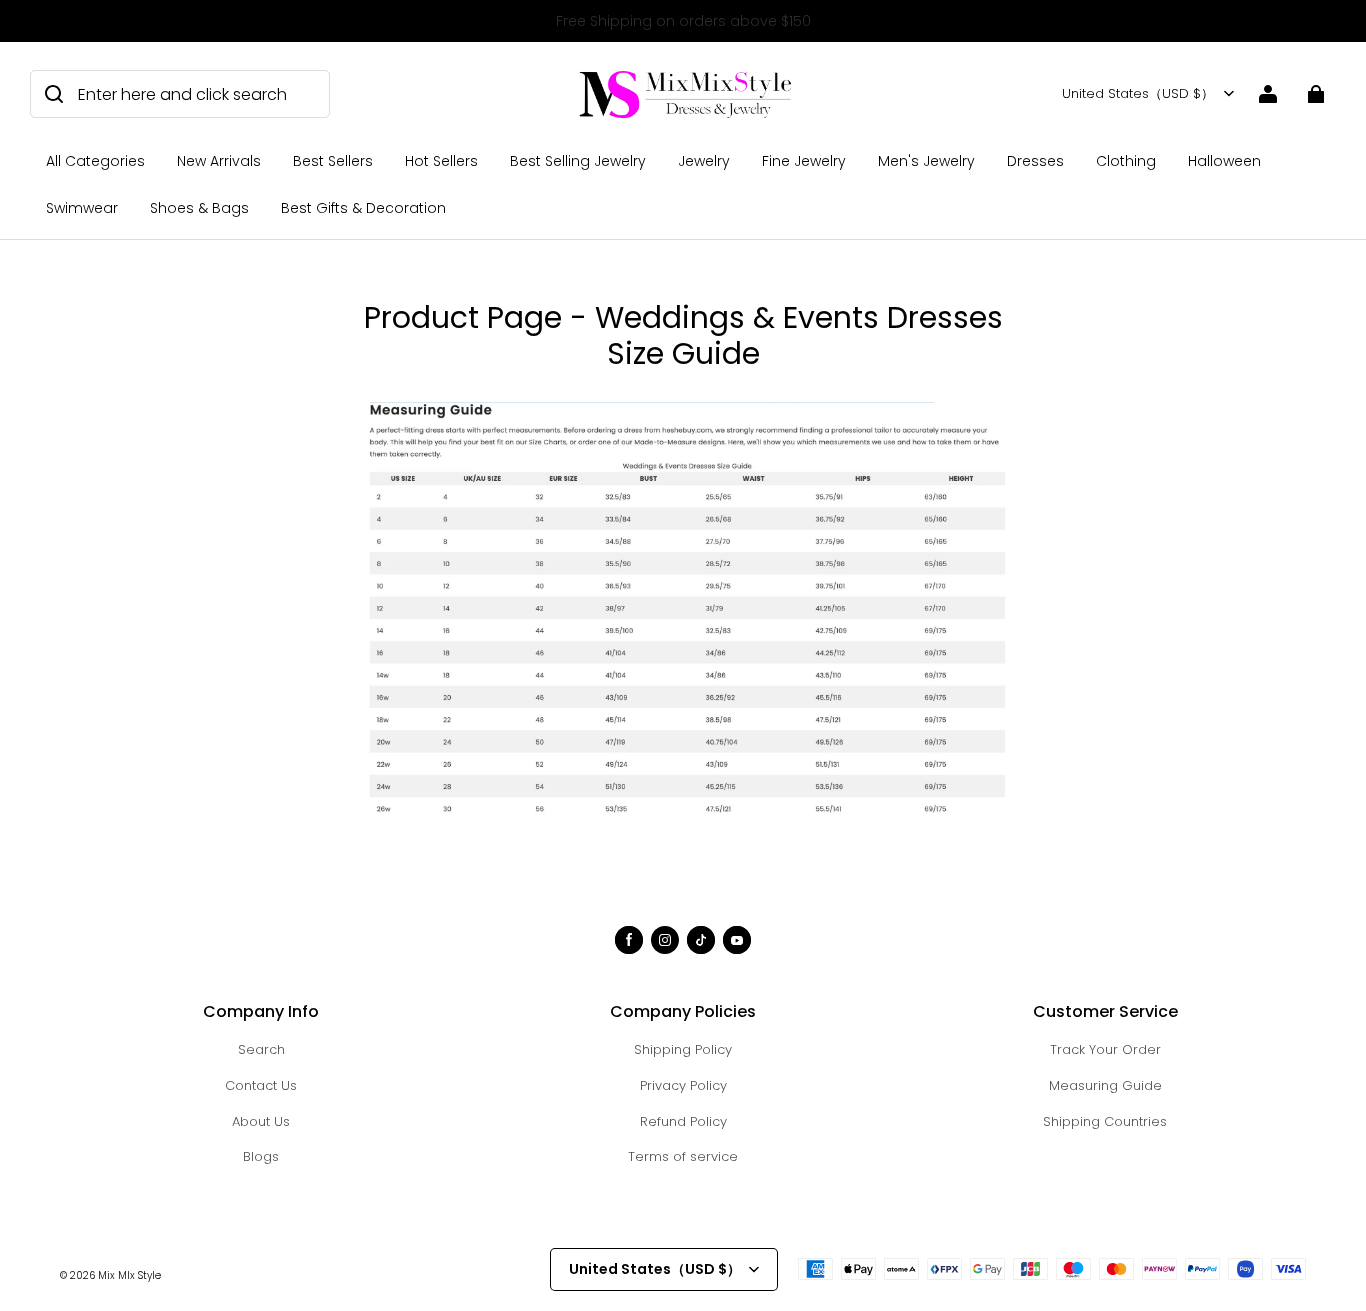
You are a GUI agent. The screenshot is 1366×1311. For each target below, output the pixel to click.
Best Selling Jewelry (578, 161)
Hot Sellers (441, 161)
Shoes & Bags (199, 208)
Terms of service (683, 1156)
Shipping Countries (1105, 1121)
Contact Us (261, 1085)
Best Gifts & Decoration (363, 208)
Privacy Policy (683, 1085)
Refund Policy (683, 1121)
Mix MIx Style (129, 1275)
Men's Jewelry (926, 161)
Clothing (1126, 161)
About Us (261, 1121)
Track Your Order (1105, 1049)
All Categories (95, 161)
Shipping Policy (683, 1049)
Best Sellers (333, 161)
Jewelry (704, 161)
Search (261, 1049)
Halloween (1224, 161)
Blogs (261, 1156)
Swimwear (82, 208)
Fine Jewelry (804, 161)
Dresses (1035, 161)
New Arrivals (219, 161)
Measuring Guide (1105, 1085)
